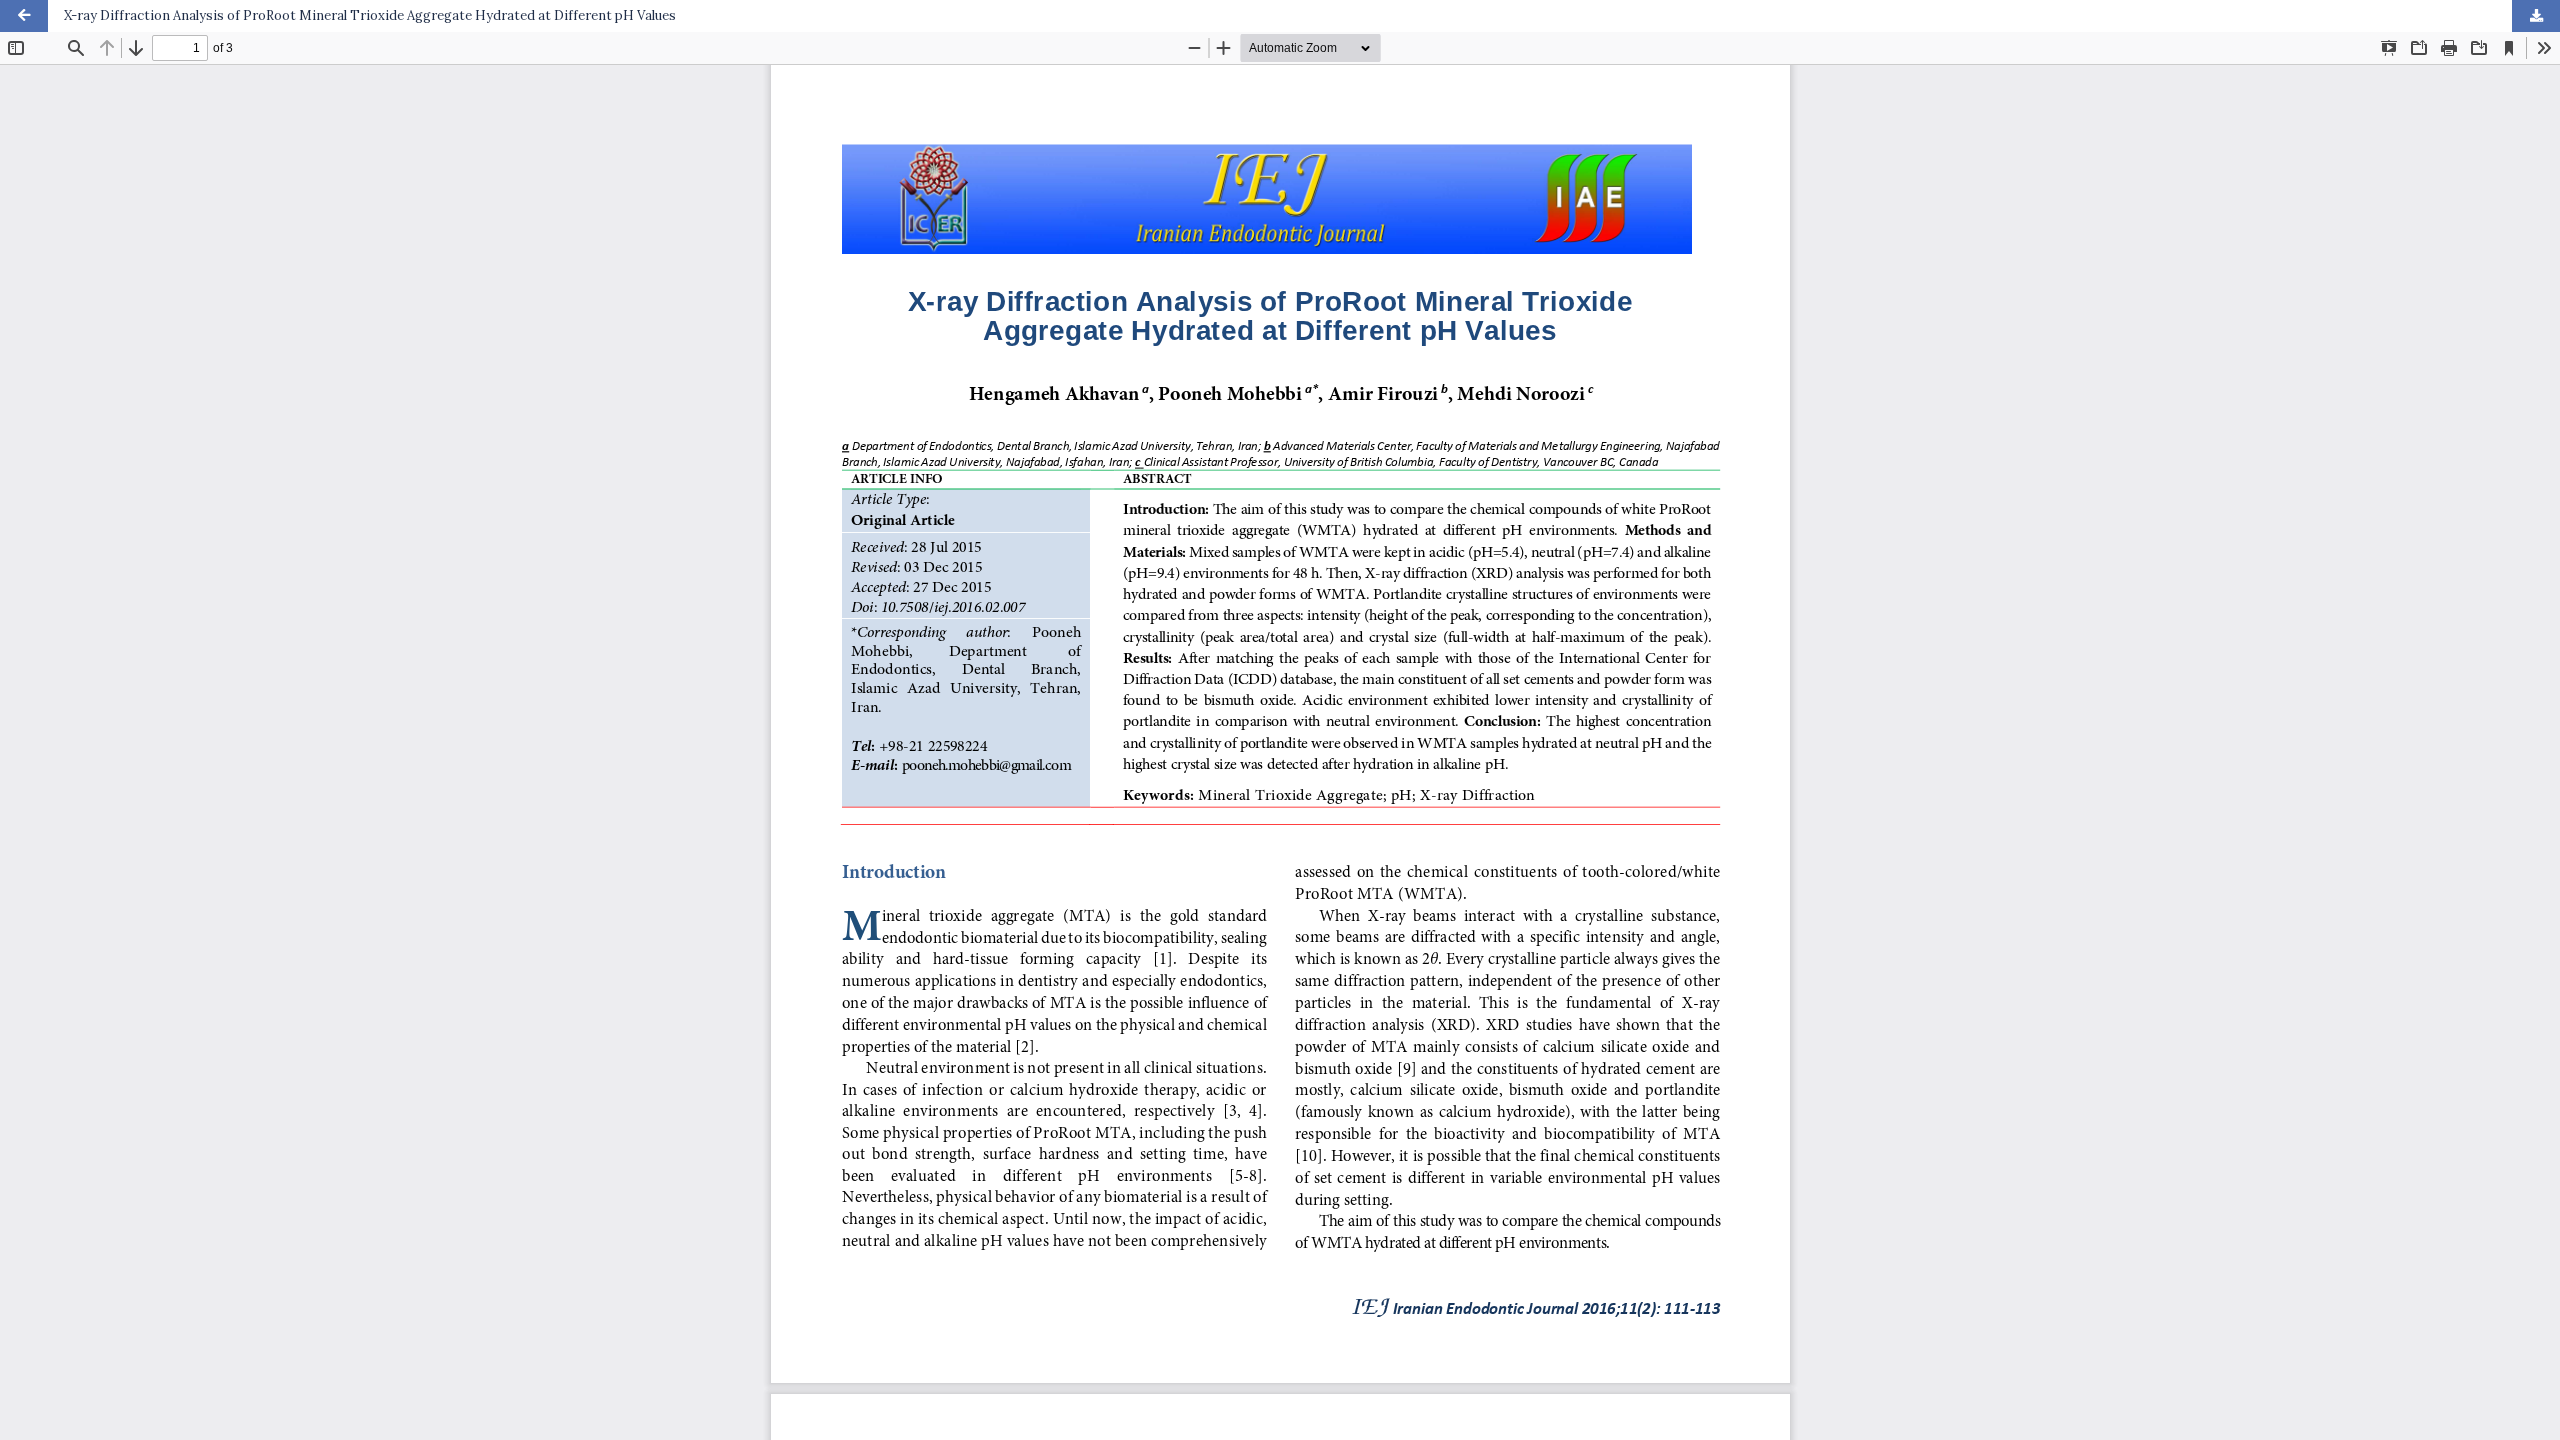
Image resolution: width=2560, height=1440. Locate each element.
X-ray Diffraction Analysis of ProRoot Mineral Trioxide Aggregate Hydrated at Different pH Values (370, 15)
